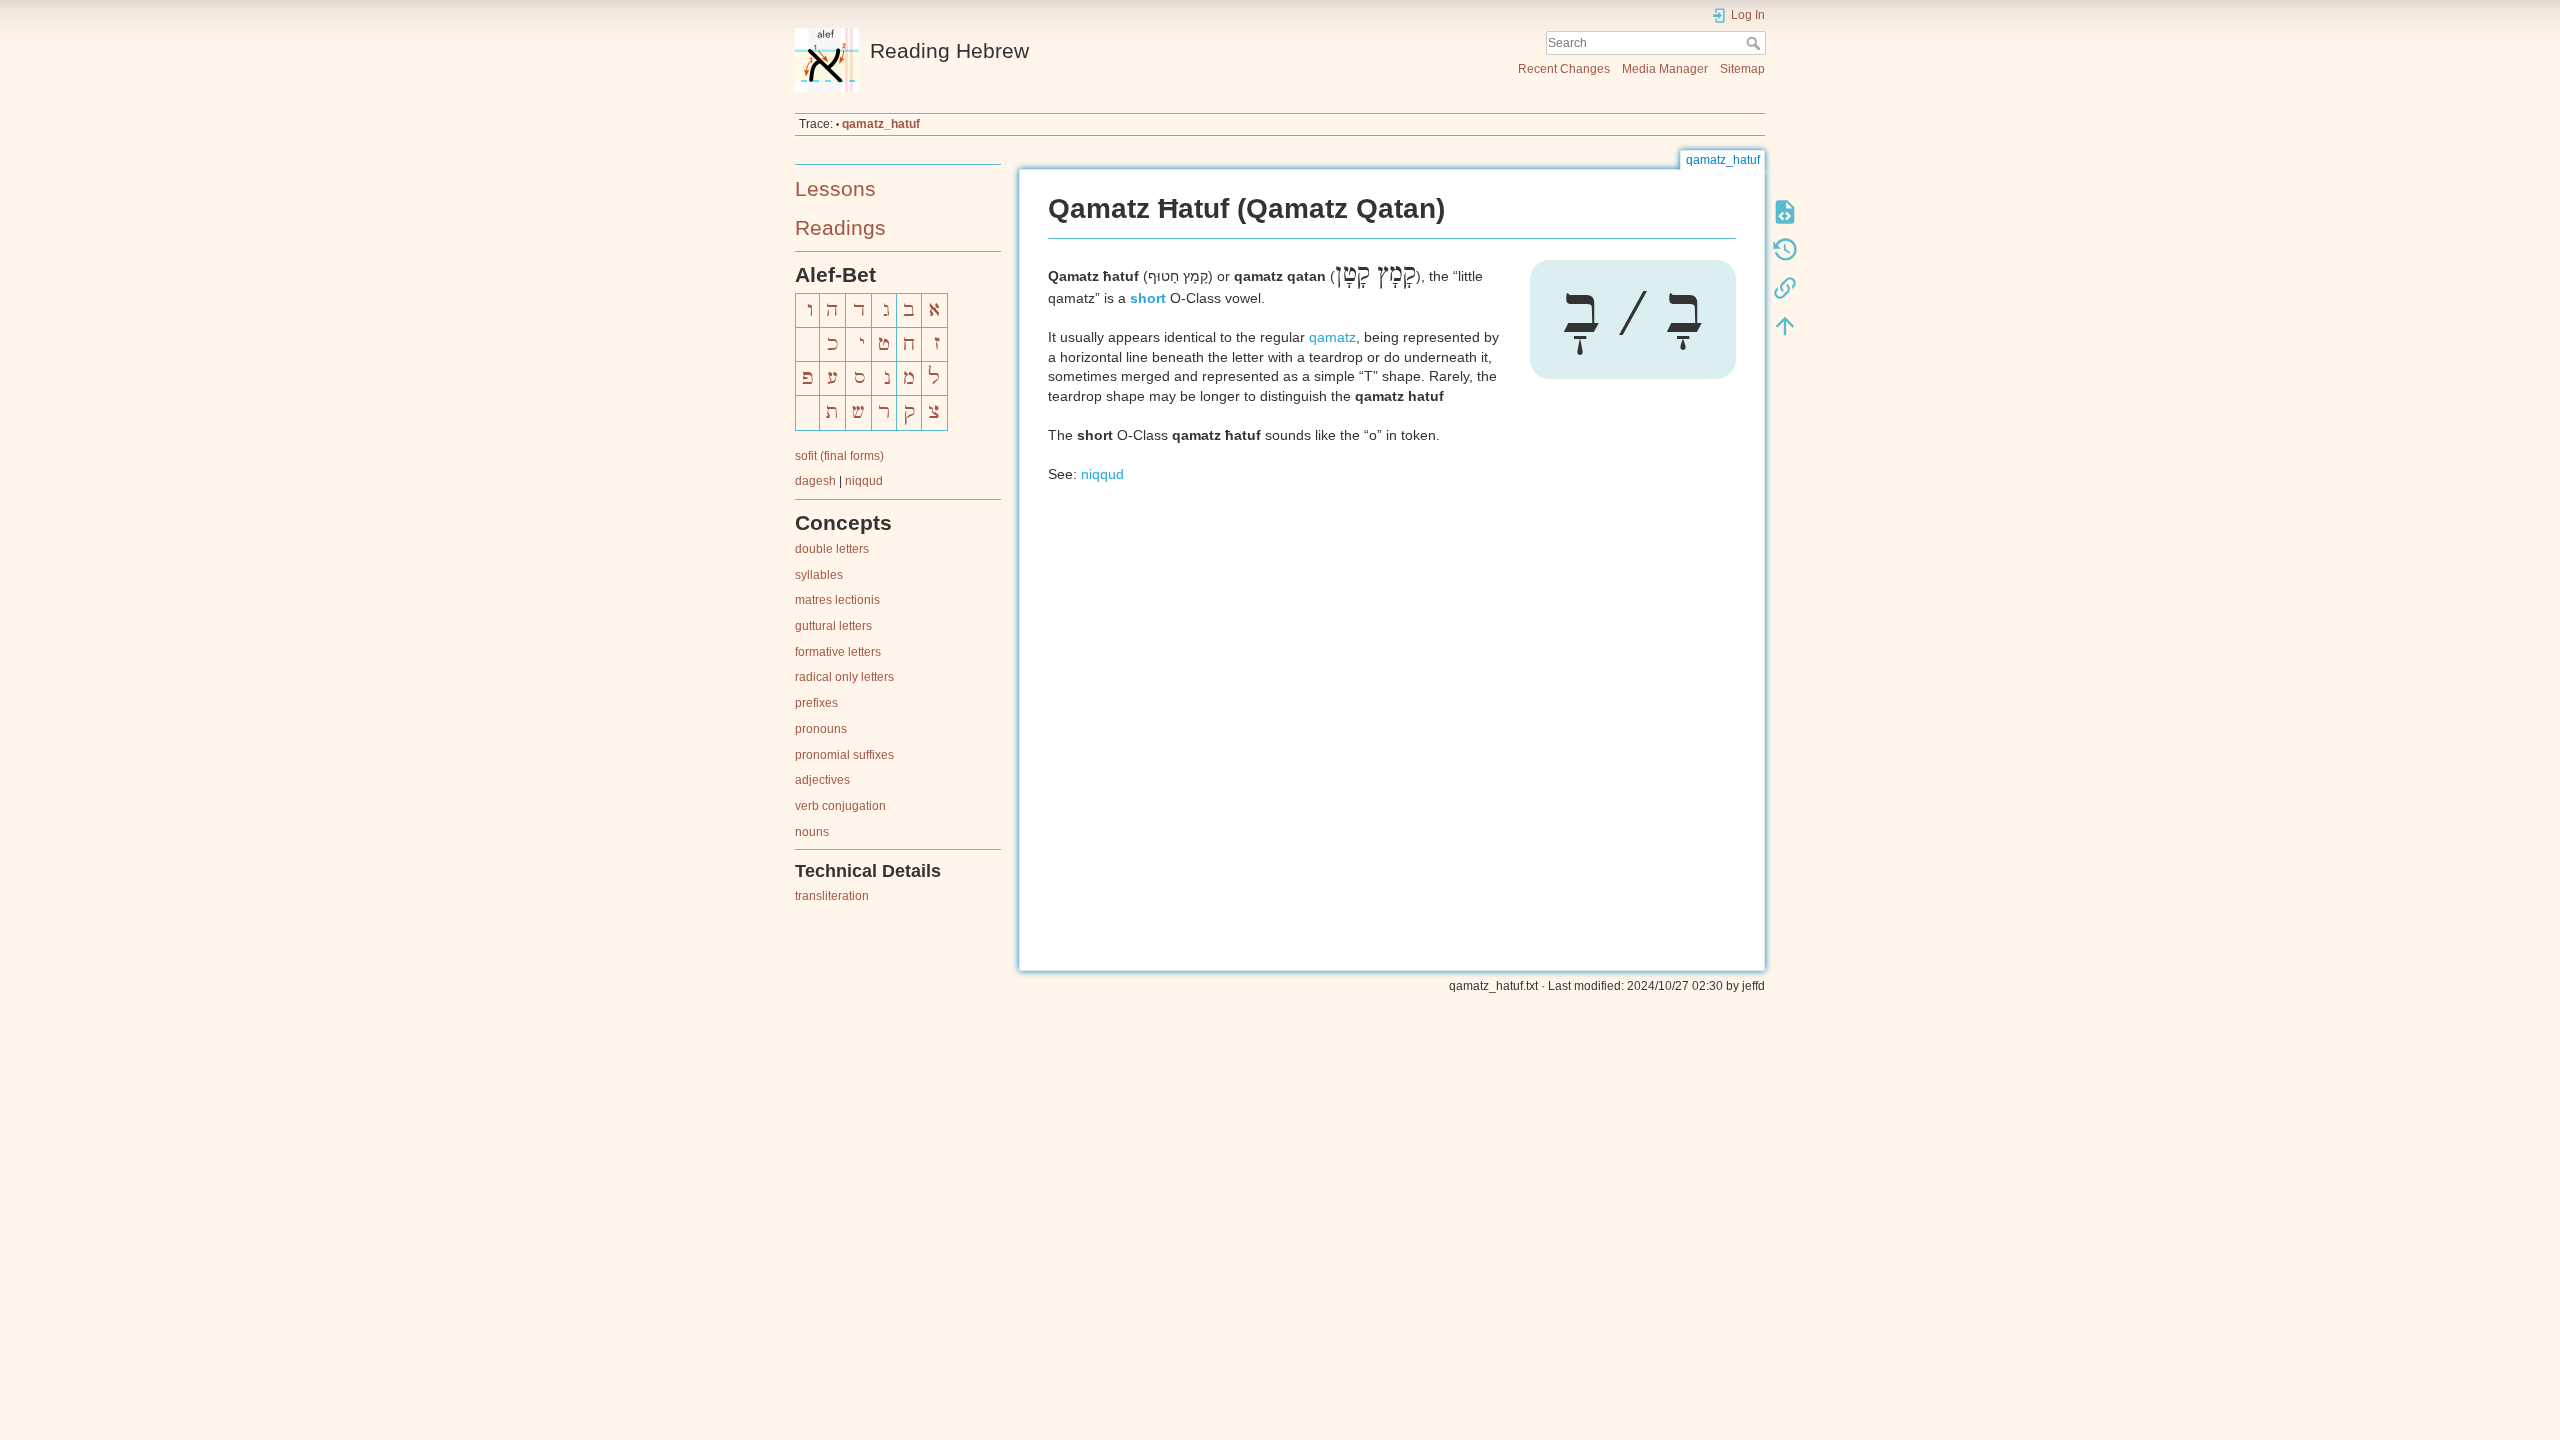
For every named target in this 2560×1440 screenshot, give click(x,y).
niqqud (864, 481)
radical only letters (844, 677)
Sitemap (1742, 69)
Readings (840, 228)
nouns (812, 832)
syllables (819, 575)
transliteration (832, 896)
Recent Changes (1564, 69)
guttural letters (833, 626)
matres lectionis (837, 600)
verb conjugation (840, 806)
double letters (832, 549)
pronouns (821, 729)
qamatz (1332, 337)
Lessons (835, 189)
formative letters (838, 652)
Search (1755, 43)
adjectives (822, 780)
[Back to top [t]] (1785, 326)
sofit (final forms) (839, 456)
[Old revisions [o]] (1785, 250)
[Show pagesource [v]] (1785, 212)
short (1148, 298)
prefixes (816, 703)
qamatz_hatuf (881, 124)
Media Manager (1665, 69)
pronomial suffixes (844, 755)
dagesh (815, 481)
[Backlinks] (1785, 288)
